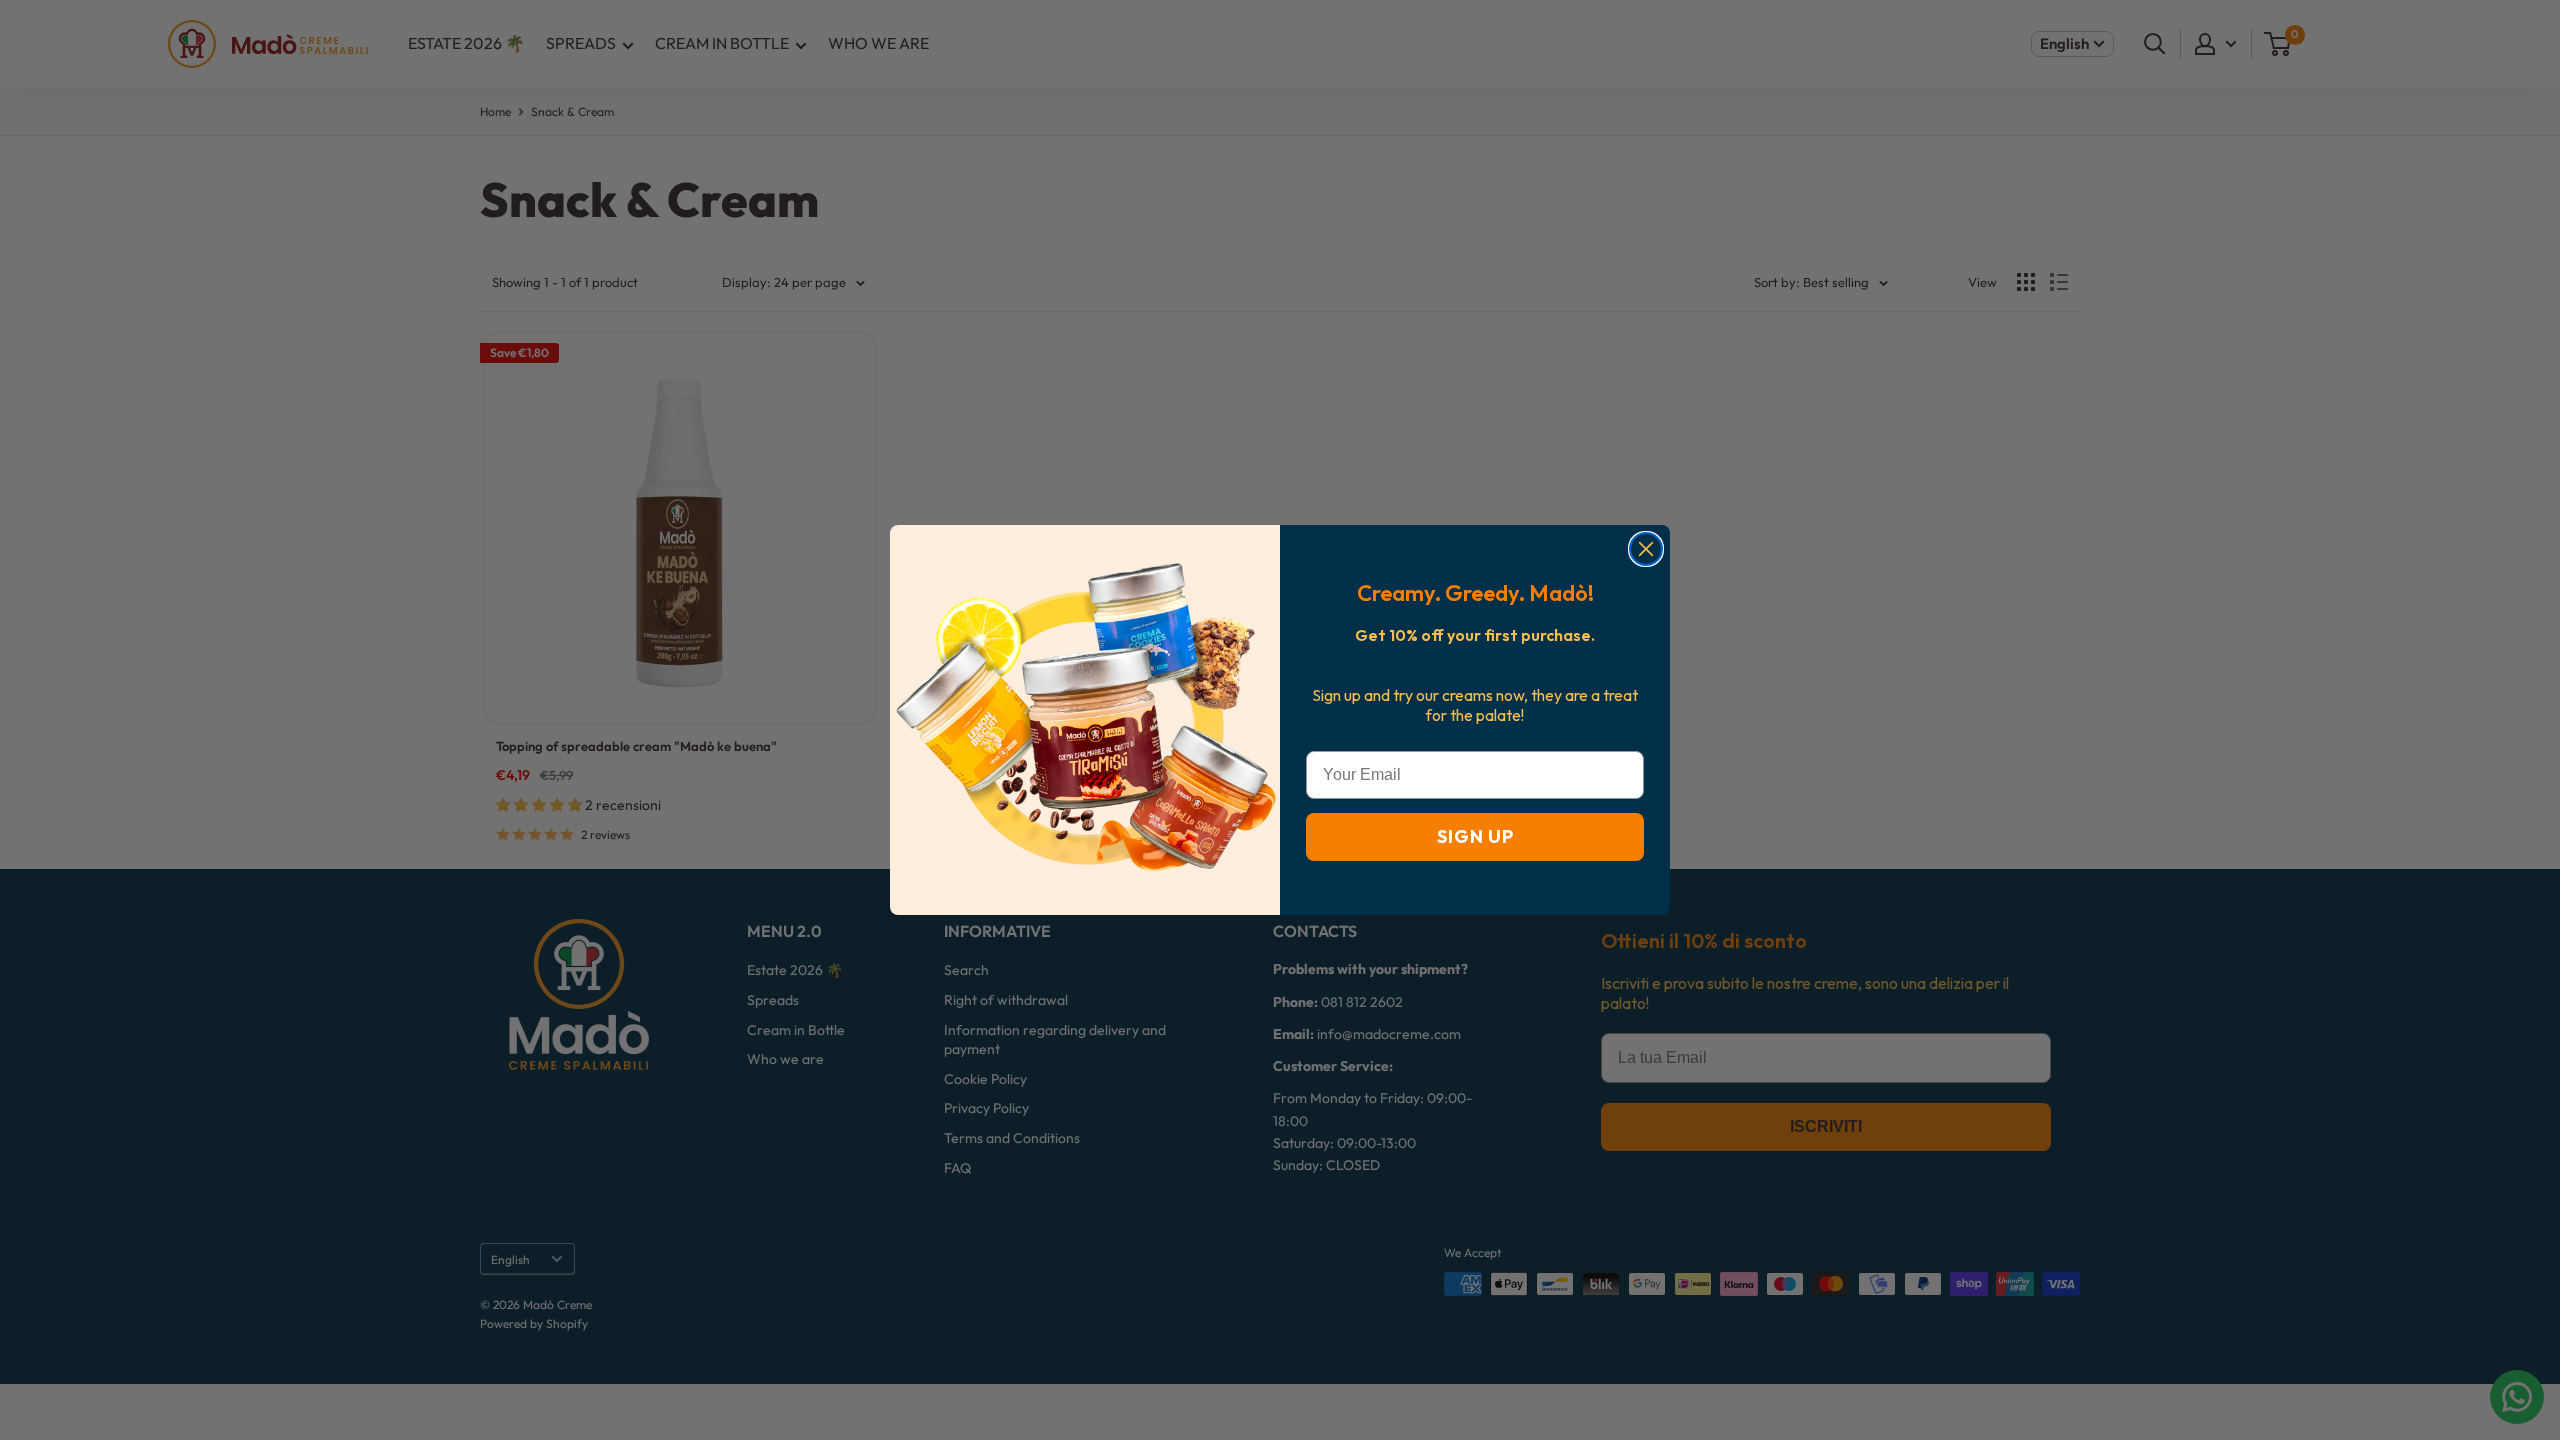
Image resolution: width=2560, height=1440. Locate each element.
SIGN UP (1475, 836)
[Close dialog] (1646, 549)
